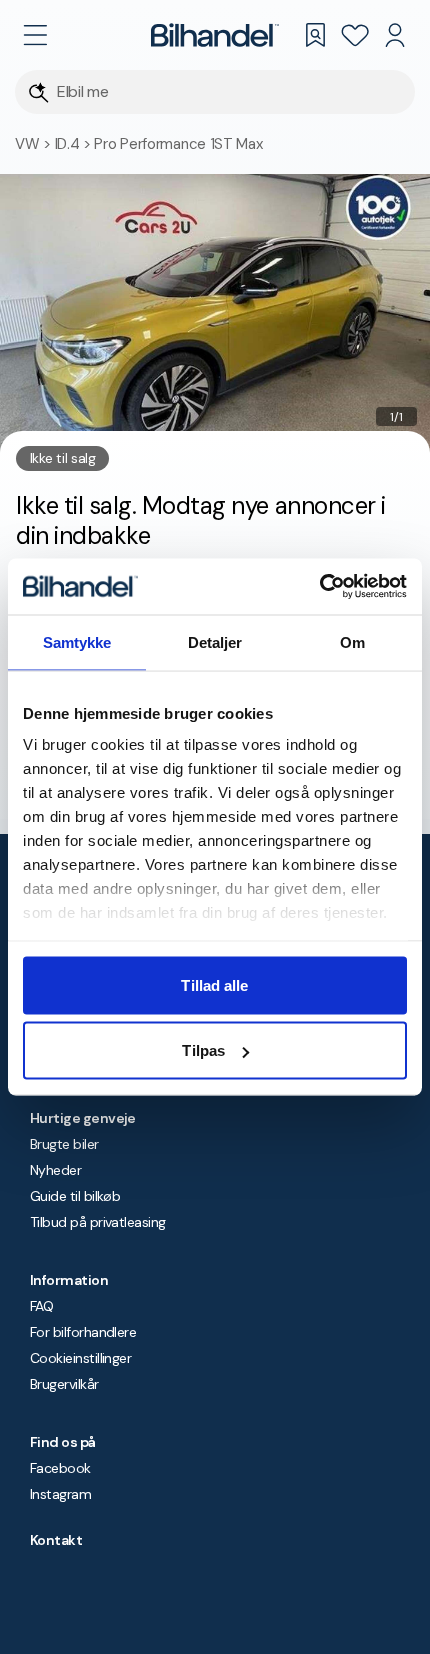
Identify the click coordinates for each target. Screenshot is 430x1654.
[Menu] (35, 35)
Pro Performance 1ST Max (178, 144)
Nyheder (55, 1170)
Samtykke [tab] (77, 641)
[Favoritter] (355, 35)
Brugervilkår (64, 1384)
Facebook (60, 1468)
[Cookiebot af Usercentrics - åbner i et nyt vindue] (319, 587)
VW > (35, 144)
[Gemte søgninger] (315, 35)
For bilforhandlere (83, 1332)
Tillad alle (214, 984)
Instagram (60, 1494)
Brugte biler (64, 1144)
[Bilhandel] (215, 35)
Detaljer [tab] (215, 641)
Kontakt (56, 1540)
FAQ (41, 1306)
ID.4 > (75, 144)
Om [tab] (352, 641)
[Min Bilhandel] (395, 35)
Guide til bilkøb (75, 1196)
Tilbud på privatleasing (98, 1222)
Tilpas (203, 1050)
